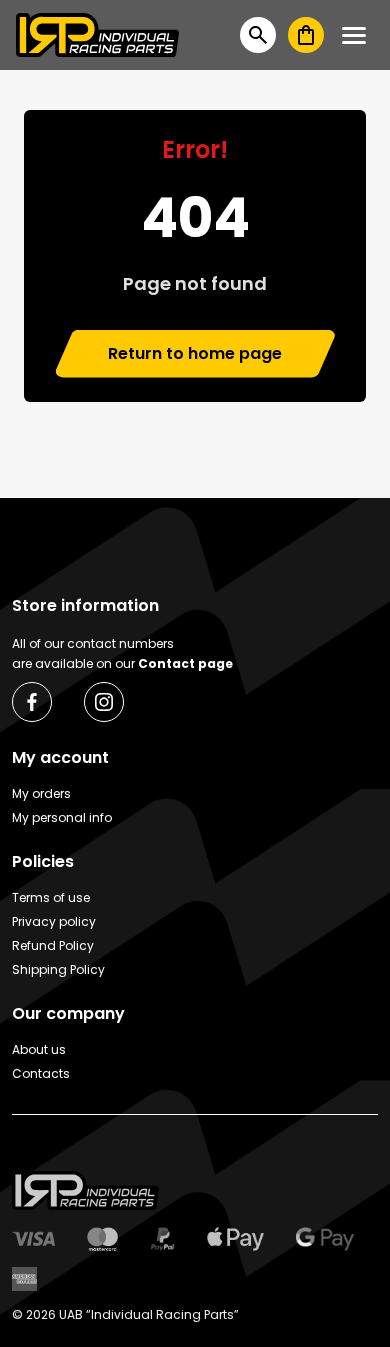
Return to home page (195, 353)
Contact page (185, 663)
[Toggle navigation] (354, 35)
